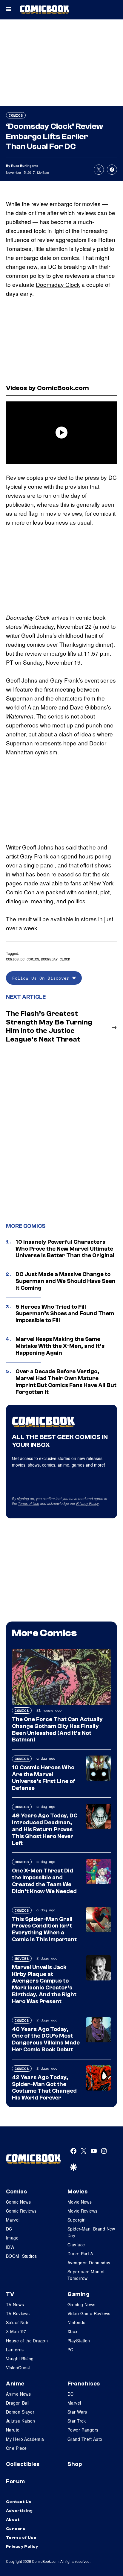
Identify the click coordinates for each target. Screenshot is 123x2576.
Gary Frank (34, 856)
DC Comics (30, 959)
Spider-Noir (17, 2322)
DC (9, 2229)
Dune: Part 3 (80, 2254)
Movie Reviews (82, 2211)
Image (12, 2238)
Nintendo (76, 2322)
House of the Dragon (27, 2341)
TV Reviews (18, 2313)
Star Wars (77, 2412)
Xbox (73, 2331)
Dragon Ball (18, 2403)
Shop (75, 2464)
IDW (10, 2247)
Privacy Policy (87, 1503)
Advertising (19, 2511)
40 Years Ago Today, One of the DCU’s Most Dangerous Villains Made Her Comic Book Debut (46, 2039)
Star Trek (77, 2421)
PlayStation (79, 2341)
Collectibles (23, 2464)
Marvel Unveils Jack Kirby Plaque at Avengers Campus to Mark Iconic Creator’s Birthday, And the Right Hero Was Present (44, 1984)
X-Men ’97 (16, 2331)
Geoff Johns (38, 847)
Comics (16, 115)
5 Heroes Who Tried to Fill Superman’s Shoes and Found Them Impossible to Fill (65, 1314)
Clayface (76, 2245)
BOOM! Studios (21, 2256)
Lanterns (15, 2350)
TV (10, 2294)
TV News (15, 2304)
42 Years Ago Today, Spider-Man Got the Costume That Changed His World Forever (44, 2088)
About (13, 2520)
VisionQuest (18, 2368)
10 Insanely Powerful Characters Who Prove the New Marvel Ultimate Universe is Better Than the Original (65, 1249)
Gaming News (82, 2304)
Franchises (84, 2384)
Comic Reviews (21, 2211)
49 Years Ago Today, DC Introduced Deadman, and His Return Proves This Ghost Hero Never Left (45, 1829)
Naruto (13, 2430)
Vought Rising (20, 2359)
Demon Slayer (20, 2412)
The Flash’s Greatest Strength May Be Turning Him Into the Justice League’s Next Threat (49, 1026)
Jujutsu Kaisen (21, 2421)
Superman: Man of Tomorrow (86, 2275)
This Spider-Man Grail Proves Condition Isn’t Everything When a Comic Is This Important (44, 1929)
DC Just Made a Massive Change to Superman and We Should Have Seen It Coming (66, 1281)
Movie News (80, 2202)
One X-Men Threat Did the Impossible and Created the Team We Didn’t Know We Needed (44, 1881)
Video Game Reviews (89, 2313)
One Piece (16, 2448)
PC (70, 2350)
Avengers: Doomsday (89, 2263)
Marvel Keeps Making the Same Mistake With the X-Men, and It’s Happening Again (60, 1346)
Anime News (18, 2394)
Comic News (18, 2202)
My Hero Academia (25, 2439)
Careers (16, 2529)
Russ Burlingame (25, 166)
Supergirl (77, 2220)
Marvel (13, 2220)
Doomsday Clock (58, 284)
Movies (22, 1958)
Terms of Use (29, 1503)
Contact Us (19, 2502)
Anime (15, 2384)
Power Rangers (83, 2430)
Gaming (79, 2294)
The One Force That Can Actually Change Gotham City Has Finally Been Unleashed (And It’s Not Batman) (57, 1729)
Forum (16, 2481)
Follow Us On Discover (42, 978)
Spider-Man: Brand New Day (91, 2232)
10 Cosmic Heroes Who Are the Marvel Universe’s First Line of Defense (44, 1778)
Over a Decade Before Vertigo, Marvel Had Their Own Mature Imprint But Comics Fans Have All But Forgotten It (66, 1382)
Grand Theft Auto (85, 2439)
